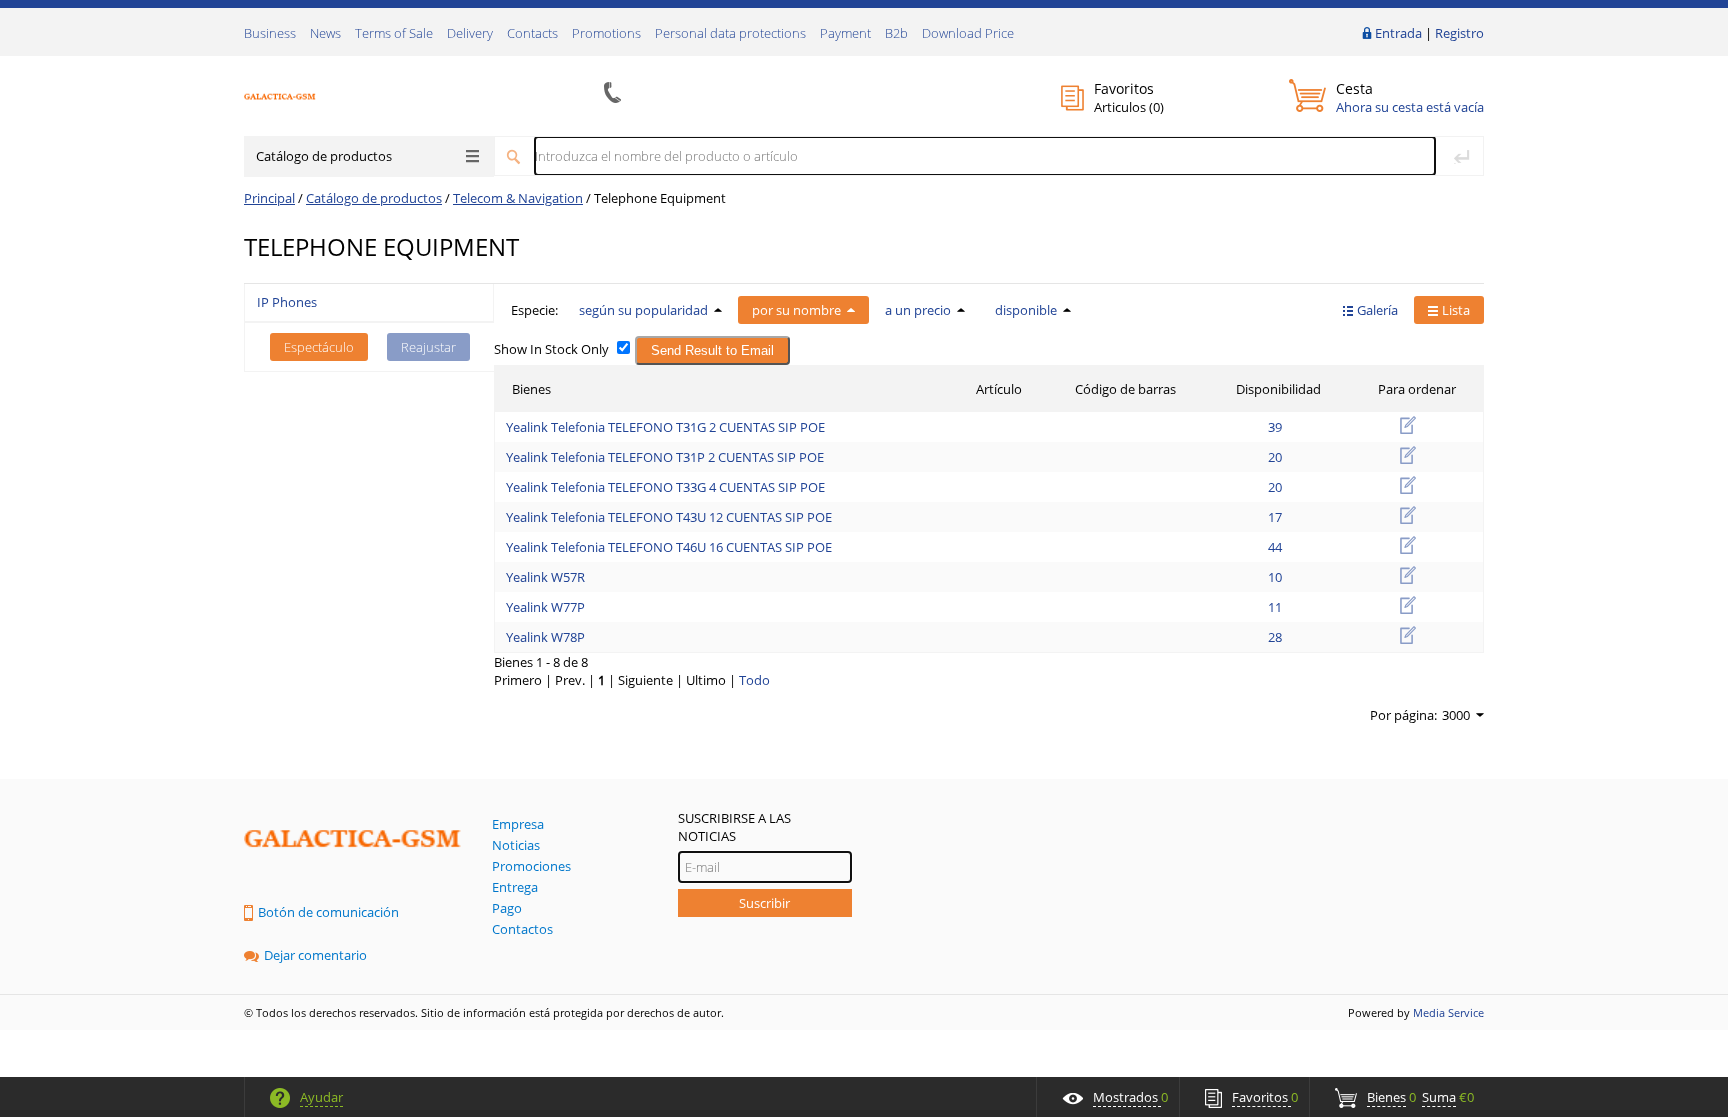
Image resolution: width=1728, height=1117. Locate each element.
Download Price (968, 33)
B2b (896, 33)
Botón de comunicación (328, 912)
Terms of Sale (394, 33)
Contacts (532, 33)
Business (270, 33)
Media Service (1448, 1012)
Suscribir (764, 903)
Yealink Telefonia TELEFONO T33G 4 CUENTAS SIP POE (665, 487)
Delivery (470, 33)
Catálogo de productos (324, 156)
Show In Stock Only (551, 349)
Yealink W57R (545, 577)
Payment (845, 33)
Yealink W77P (545, 607)
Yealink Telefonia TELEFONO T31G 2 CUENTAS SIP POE (665, 427)
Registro (1459, 33)
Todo (754, 680)
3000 (1456, 715)
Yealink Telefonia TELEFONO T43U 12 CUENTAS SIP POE (669, 517)
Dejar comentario (315, 955)
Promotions (606, 33)
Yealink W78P (545, 637)
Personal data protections (730, 33)
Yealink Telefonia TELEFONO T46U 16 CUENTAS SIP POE (669, 547)
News (325, 33)
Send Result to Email (712, 350)
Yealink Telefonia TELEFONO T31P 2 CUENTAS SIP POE (665, 457)
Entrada (1398, 33)
